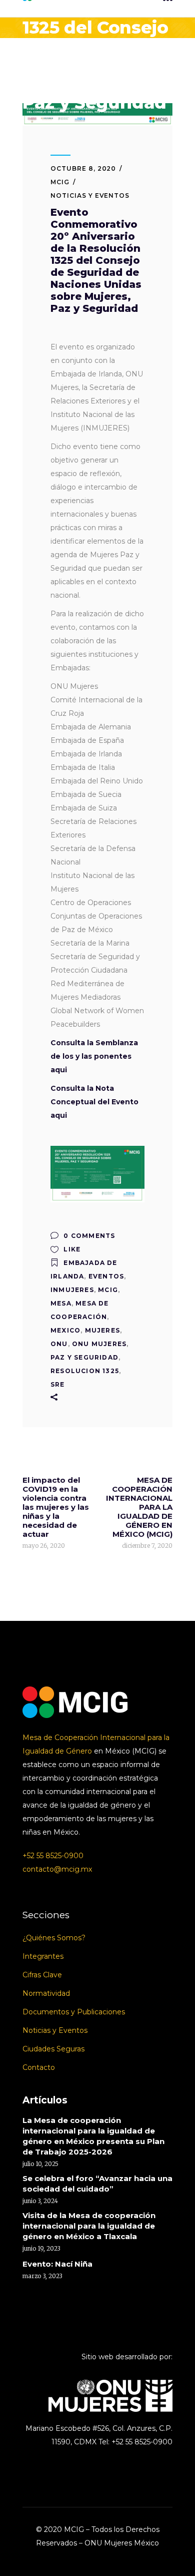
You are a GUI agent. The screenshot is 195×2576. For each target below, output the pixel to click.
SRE (58, 1384)
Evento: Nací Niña (57, 2264)
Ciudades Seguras (53, 2049)
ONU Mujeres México (122, 2543)
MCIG (60, 182)
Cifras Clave (42, 1975)
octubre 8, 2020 (83, 168)
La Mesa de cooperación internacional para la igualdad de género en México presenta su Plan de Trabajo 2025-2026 (93, 2136)
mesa (61, 1303)
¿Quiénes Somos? (54, 1938)
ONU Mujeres (99, 1344)
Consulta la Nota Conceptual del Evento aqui (94, 1102)
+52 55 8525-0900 (53, 1856)
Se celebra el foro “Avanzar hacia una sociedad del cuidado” (97, 2184)
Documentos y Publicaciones (74, 2012)
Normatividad (46, 1993)
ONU (59, 1344)
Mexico (65, 1330)
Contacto (39, 2067)
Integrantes (43, 1956)
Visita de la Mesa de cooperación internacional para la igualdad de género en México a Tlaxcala (89, 2226)
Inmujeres (72, 1290)
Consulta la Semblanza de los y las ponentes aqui (94, 1056)
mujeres (102, 1330)
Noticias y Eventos (90, 195)
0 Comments (88, 1236)
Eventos (106, 1276)
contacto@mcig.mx (57, 1869)
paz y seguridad (84, 1357)
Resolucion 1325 (85, 1371)
